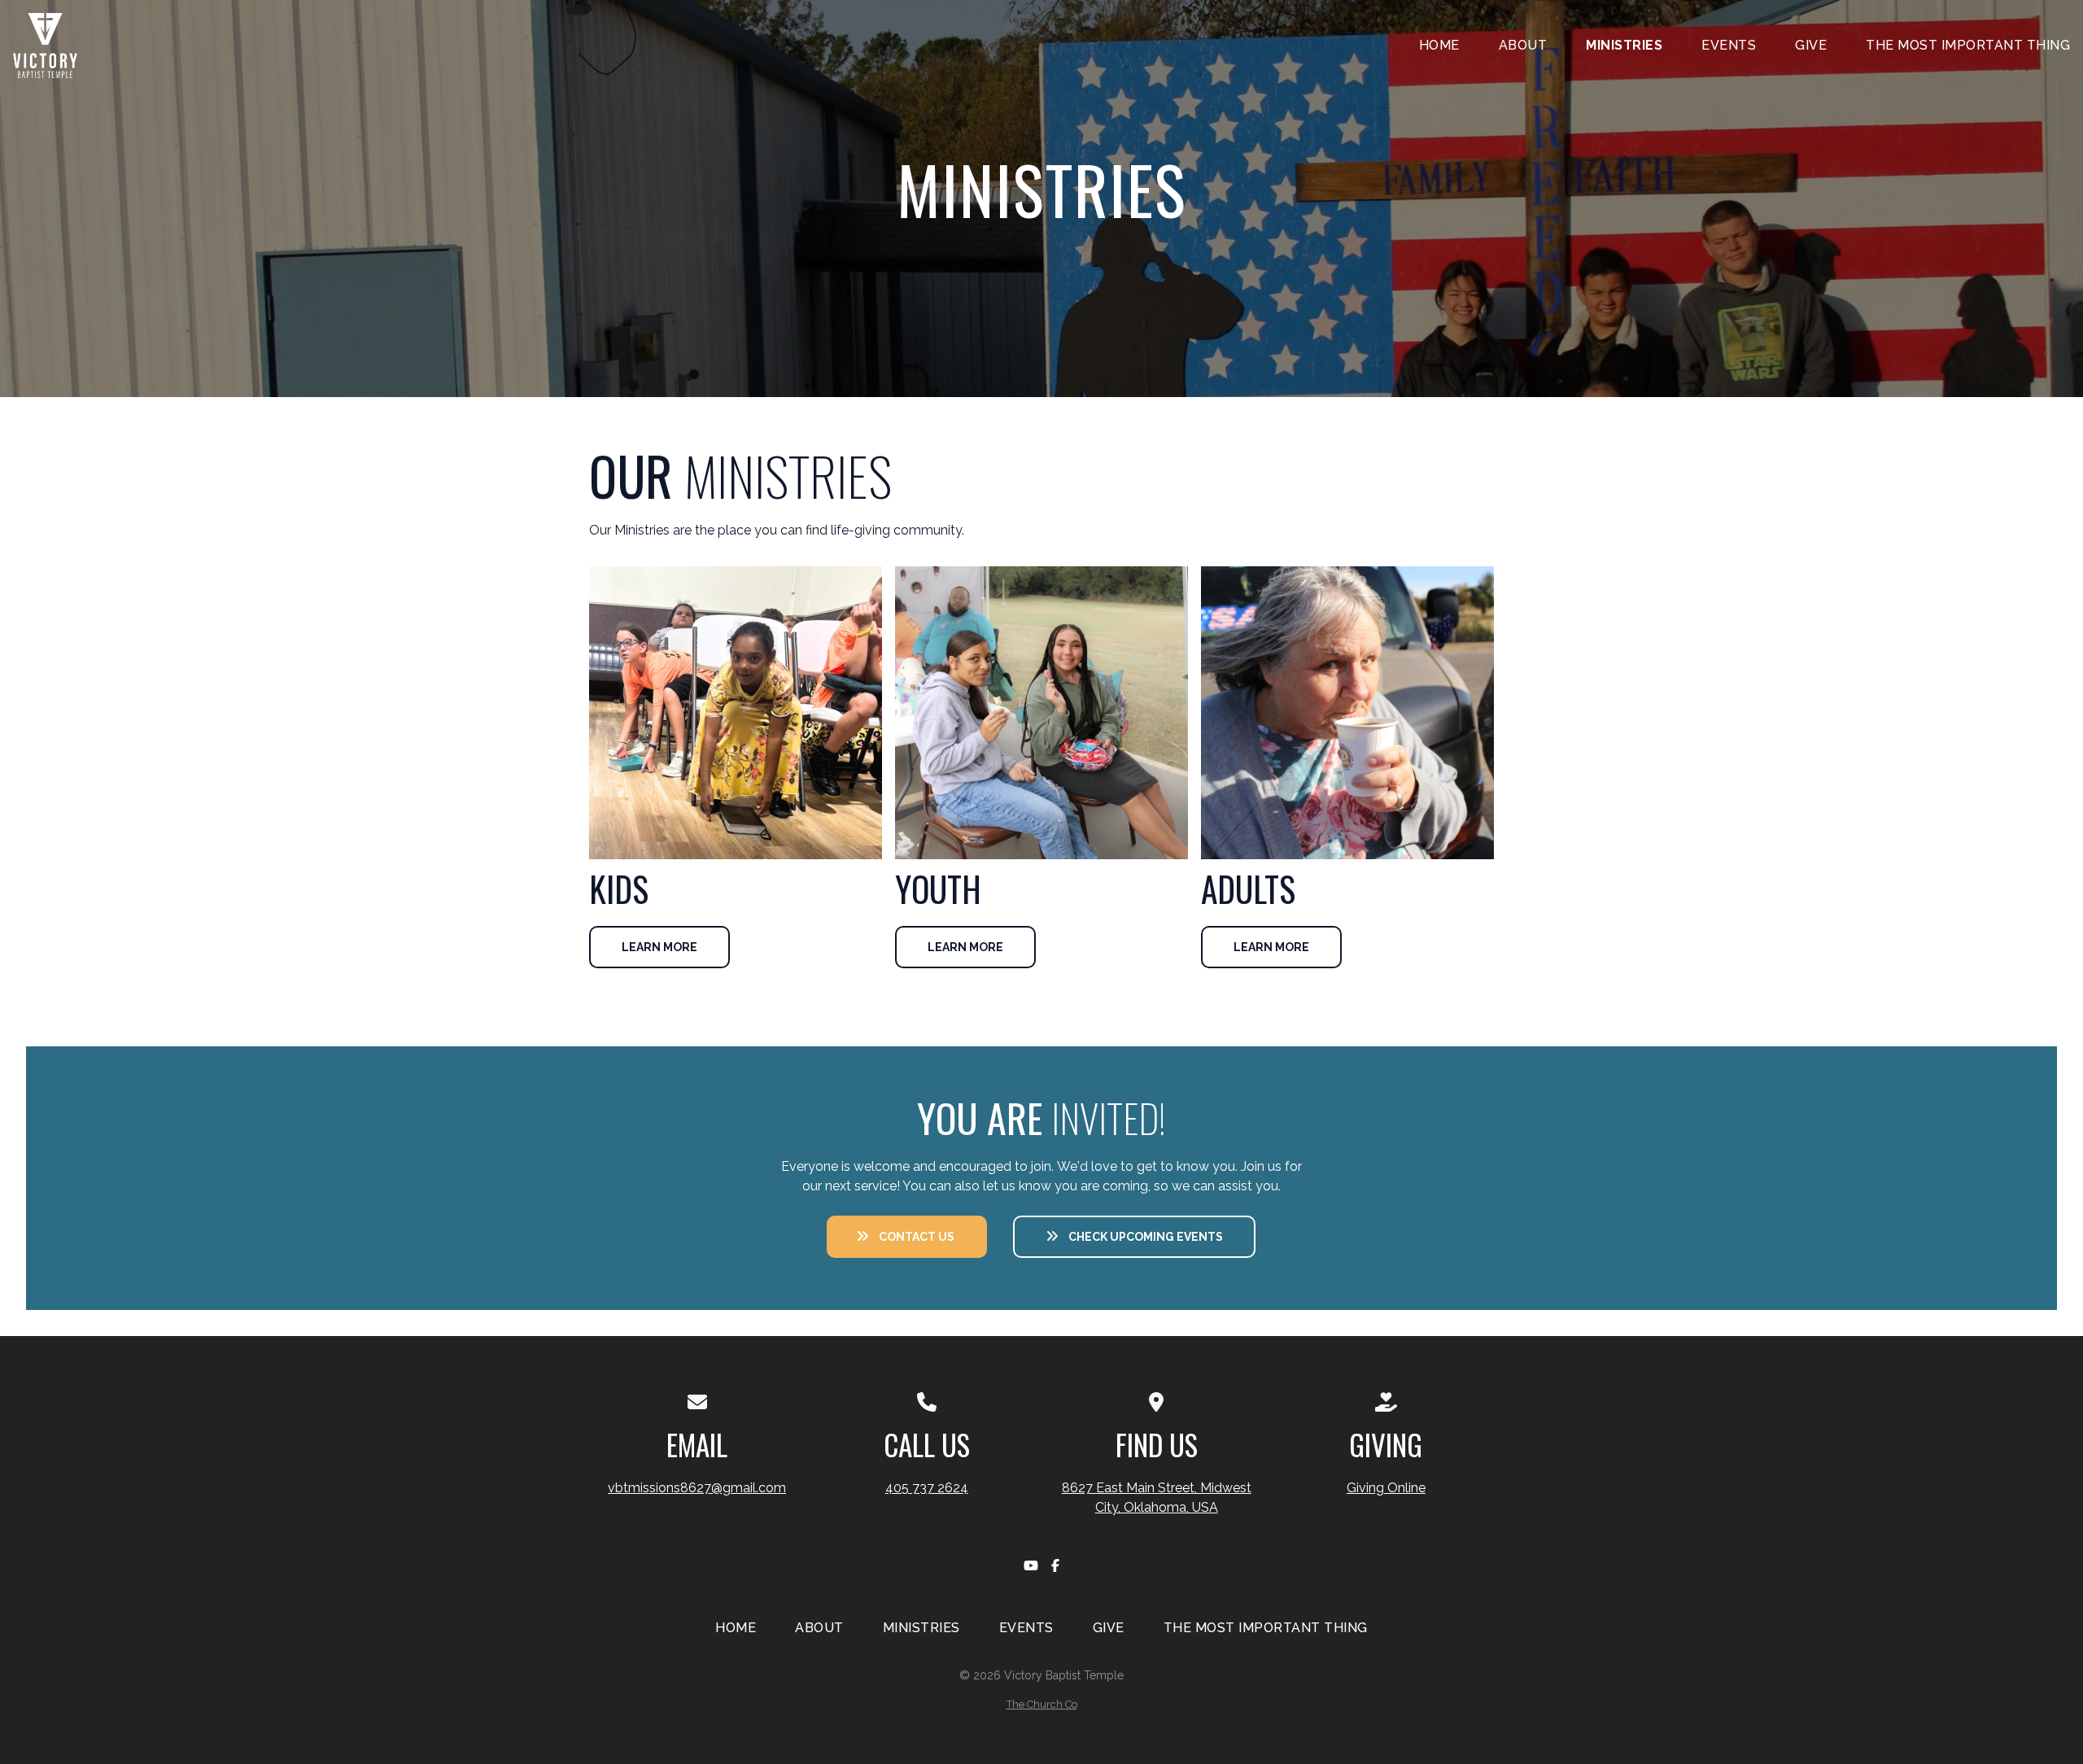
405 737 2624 (927, 1488)
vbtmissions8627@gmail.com (697, 1488)
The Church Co (1042, 1704)
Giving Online (1386, 1488)
